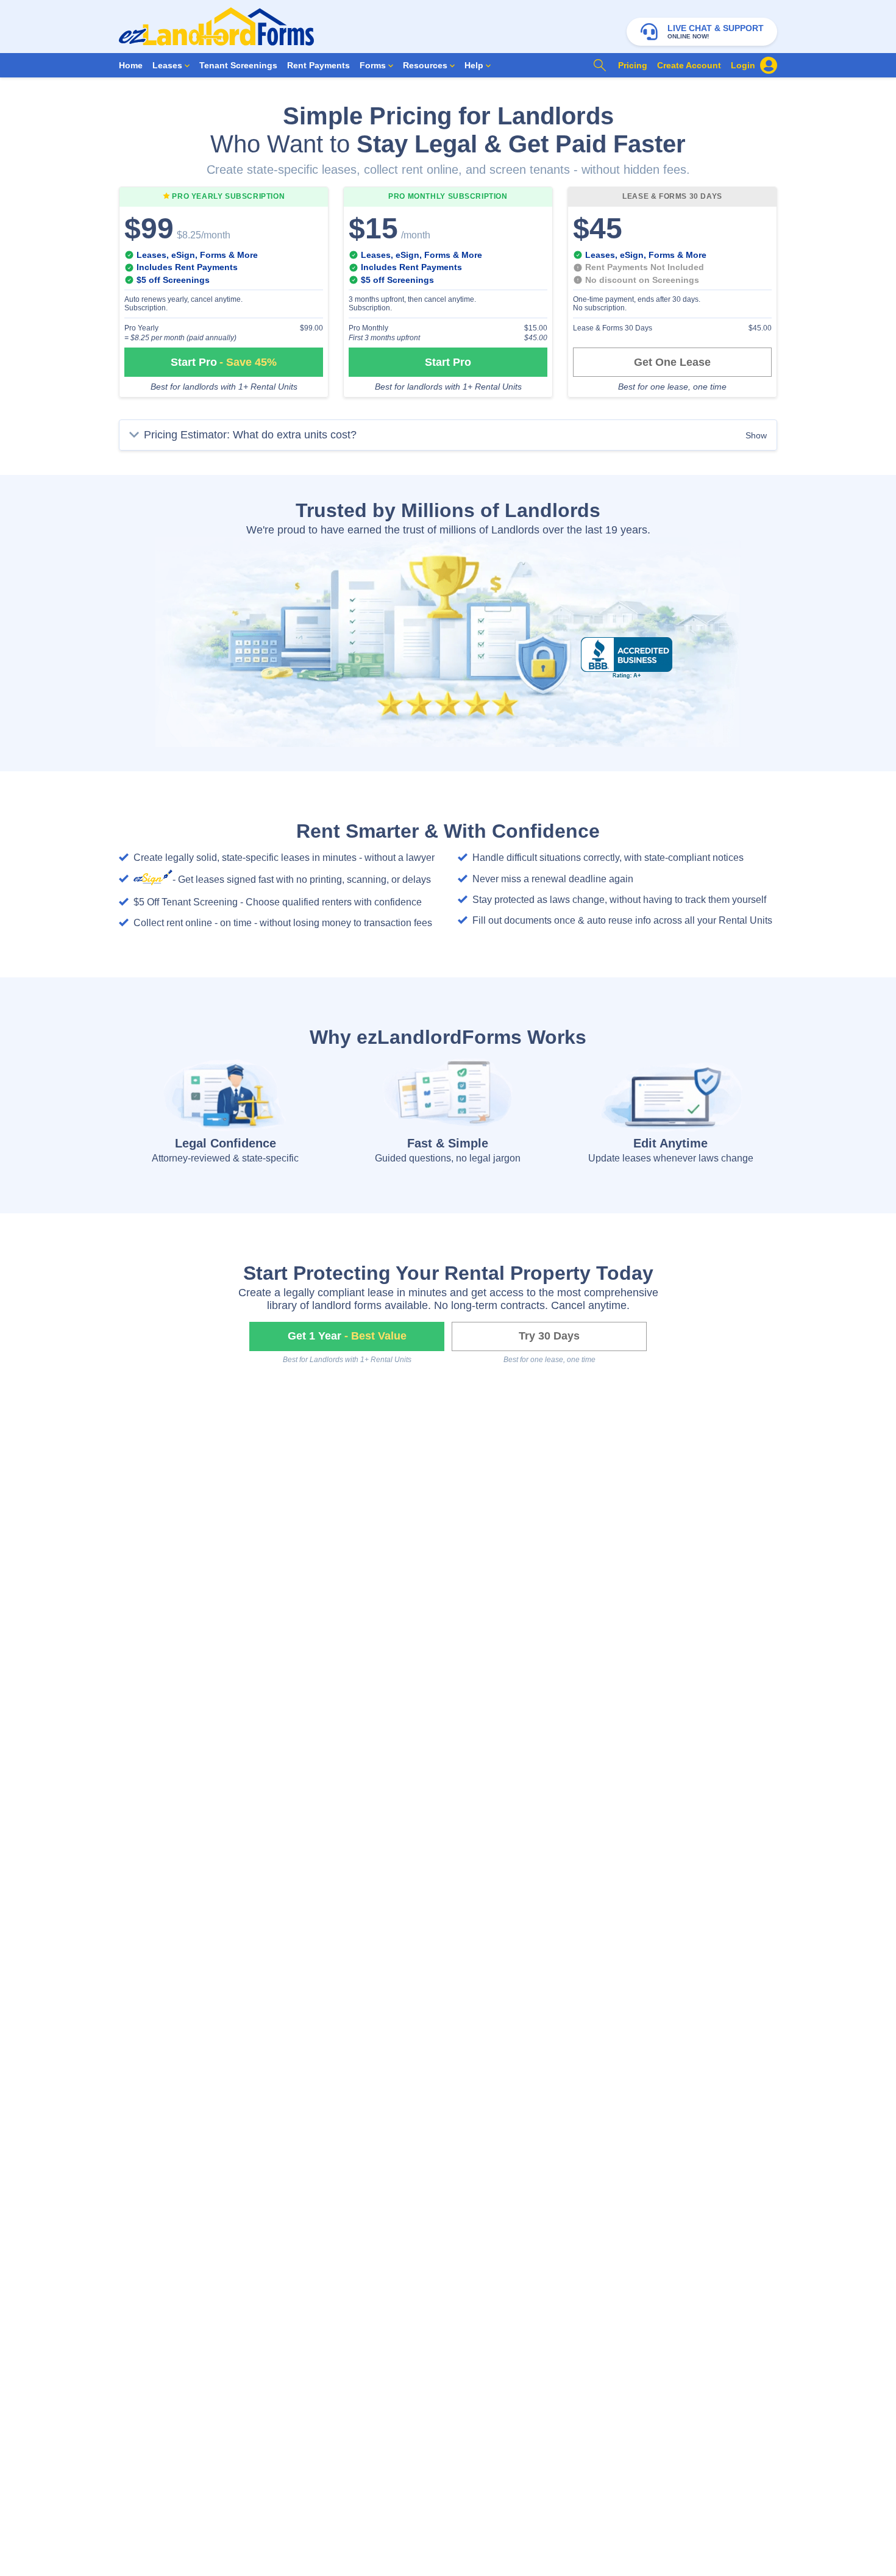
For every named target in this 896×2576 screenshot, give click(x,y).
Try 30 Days (549, 1336)
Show (756, 435)
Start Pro (224, 362)
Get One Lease (672, 362)
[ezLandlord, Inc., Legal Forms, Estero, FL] (627, 658)
